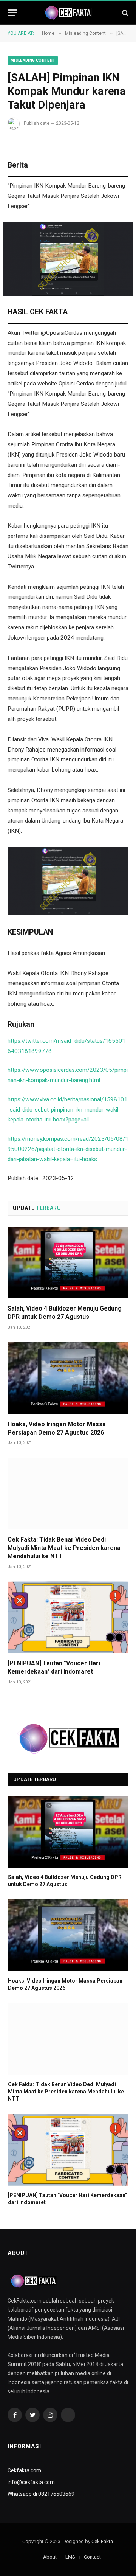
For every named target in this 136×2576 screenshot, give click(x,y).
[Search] (124, 13)
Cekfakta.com (24, 2470)
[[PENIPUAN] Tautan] (68, 1617)
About (50, 2557)
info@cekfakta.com (31, 2482)
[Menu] (12, 13)
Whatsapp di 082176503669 (41, 2494)
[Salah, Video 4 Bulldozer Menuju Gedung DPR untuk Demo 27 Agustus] (68, 1262)
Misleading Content (33, 60)
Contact (92, 2557)
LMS (70, 2557)
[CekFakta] (68, 13)
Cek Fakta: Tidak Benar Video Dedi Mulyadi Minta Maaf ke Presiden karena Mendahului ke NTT (64, 1548)
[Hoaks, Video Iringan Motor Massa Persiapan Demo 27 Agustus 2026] (68, 1378)
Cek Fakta (102, 2541)
